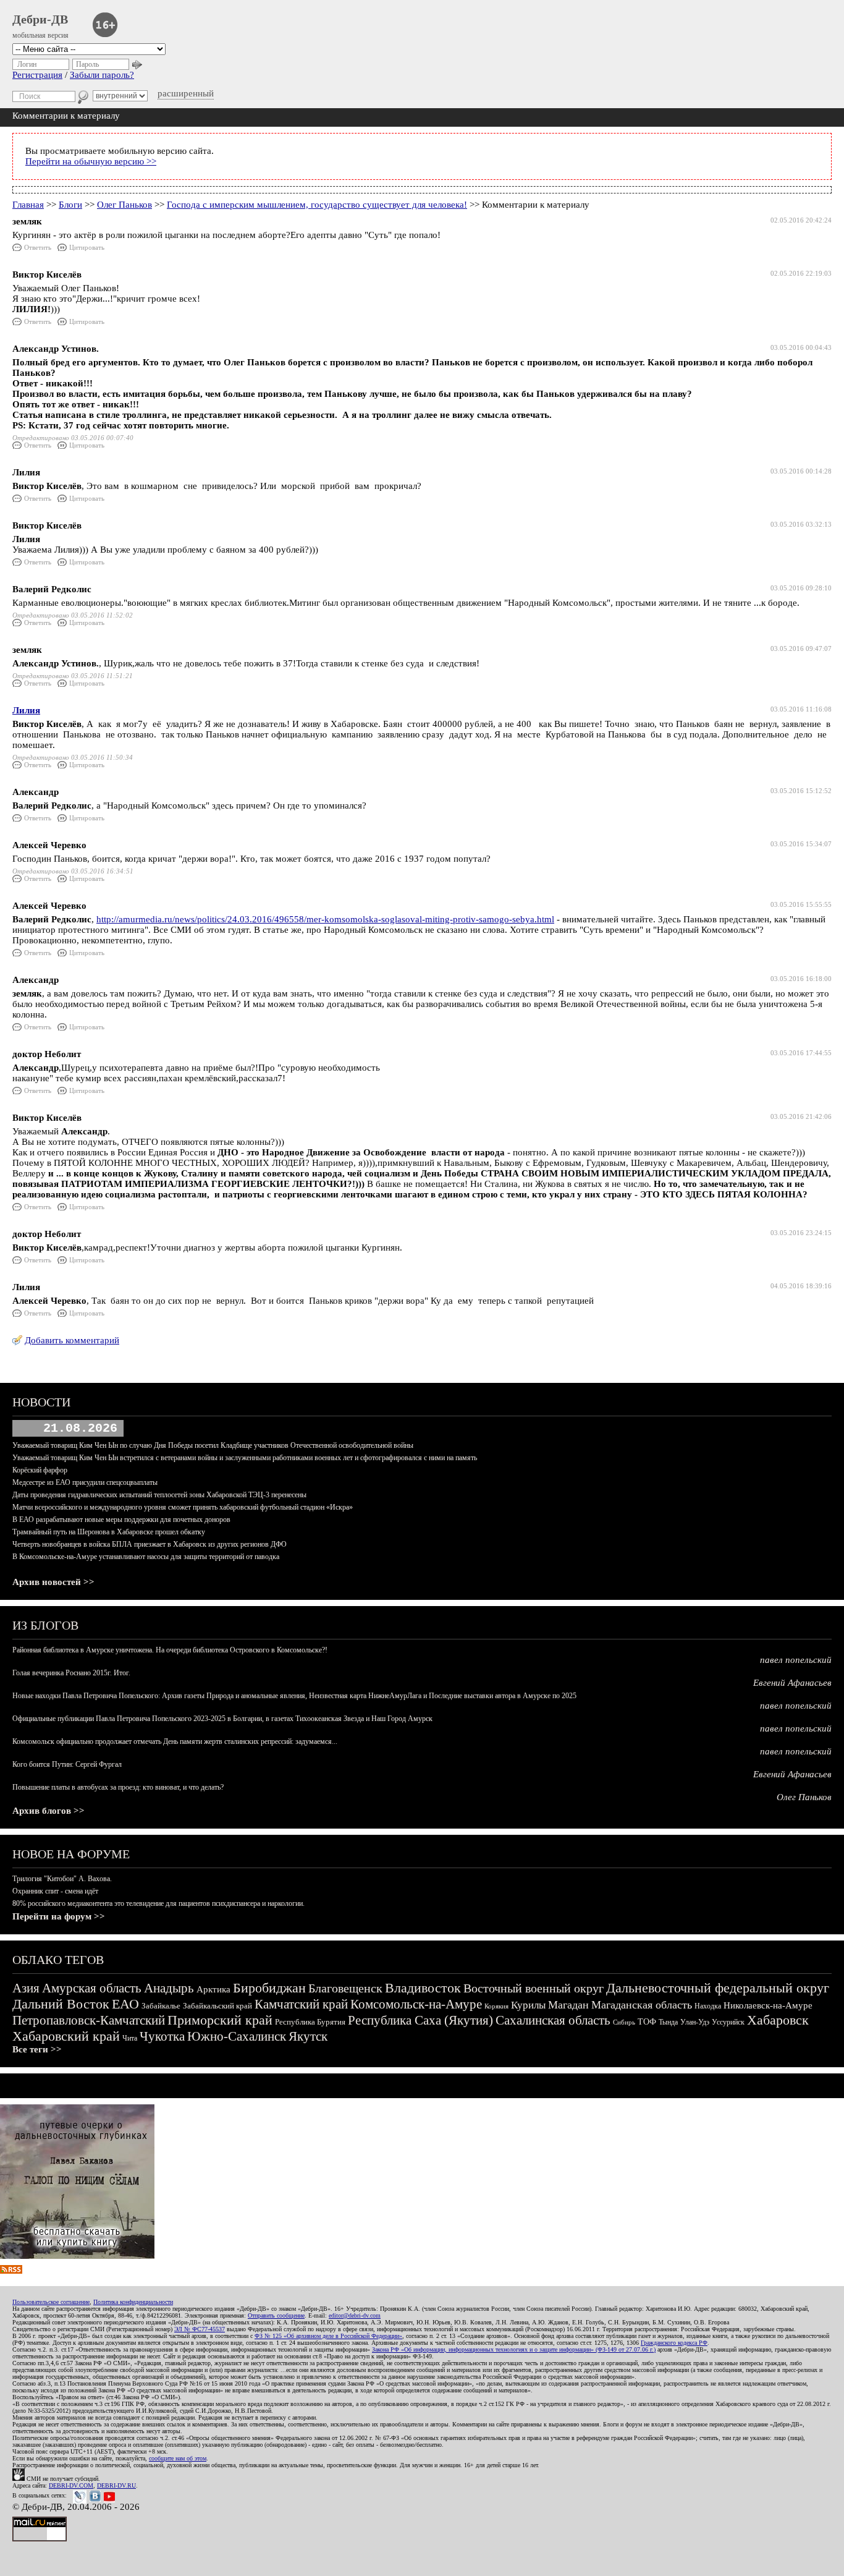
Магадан (568, 2005)
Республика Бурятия (310, 2022)
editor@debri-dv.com (355, 2315)
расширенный (186, 93)
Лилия (26, 710)
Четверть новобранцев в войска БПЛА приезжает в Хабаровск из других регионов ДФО (150, 1544)
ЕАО (125, 2004)
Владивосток (423, 1988)
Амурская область (92, 1988)
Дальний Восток (61, 2004)
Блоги (70, 205)
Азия (26, 1988)
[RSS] (11, 2271)
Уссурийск (728, 2022)
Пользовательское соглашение (51, 2302)
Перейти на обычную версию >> (91, 161)
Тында (668, 2022)
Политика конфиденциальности (133, 2302)
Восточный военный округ (534, 1988)
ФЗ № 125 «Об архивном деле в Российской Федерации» (328, 2336)
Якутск (308, 2036)
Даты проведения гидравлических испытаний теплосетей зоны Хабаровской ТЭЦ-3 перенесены (159, 1495)
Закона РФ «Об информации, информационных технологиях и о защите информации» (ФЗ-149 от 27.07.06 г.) (514, 2349)
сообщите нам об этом (178, 2458)
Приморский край (220, 2020)
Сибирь (624, 2022)
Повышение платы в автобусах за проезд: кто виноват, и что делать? (118, 1787)
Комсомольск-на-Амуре (416, 2004)
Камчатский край (301, 2004)
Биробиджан (269, 1988)
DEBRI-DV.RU (116, 2485)
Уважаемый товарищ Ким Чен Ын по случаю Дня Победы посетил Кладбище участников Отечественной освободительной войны (213, 1445)
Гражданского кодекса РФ (674, 2343)
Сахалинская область (553, 2020)
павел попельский (796, 1660)
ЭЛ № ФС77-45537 (200, 2329)
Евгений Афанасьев (792, 1683)
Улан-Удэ (695, 2022)
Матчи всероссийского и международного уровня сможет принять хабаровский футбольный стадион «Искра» (183, 1507)
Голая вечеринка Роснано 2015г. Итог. (71, 1673)
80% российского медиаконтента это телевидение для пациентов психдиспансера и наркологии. (158, 1903)
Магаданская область (642, 2005)
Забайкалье (161, 2006)
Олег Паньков (124, 205)
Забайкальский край (217, 2006)
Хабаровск (778, 2020)
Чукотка (162, 2036)
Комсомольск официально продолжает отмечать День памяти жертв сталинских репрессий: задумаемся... (175, 1741)
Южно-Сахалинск (237, 2036)
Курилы (528, 2005)
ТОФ (647, 2022)
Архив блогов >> (49, 1811)
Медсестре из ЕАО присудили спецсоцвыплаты (85, 1482)
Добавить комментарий (72, 1340)
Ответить (38, 247)
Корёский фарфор (40, 1470)
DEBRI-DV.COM (71, 2485)
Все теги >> (37, 2049)
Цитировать (87, 247)
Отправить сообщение (276, 2315)
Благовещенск (345, 1988)
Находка (708, 2006)
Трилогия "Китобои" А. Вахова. (62, 1879)
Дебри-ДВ (40, 19)
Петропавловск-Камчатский (89, 2020)
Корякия (496, 2006)
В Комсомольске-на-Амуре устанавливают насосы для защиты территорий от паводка (146, 1557)
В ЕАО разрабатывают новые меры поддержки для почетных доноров (121, 1520)
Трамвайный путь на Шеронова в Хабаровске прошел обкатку (109, 1532)
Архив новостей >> (53, 1582)
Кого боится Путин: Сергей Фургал (67, 1764)
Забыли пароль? (102, 75)
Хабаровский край (66, 2036)
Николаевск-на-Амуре (768, 2005)
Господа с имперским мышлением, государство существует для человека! (317, 205)
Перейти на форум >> (59, 1916)
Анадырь (169, 1988)
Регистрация (37, 75)
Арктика (213, 1989)
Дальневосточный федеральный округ (718, 1988)
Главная (28, 205)
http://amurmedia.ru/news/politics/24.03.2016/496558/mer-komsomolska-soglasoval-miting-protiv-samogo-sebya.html (325, 919)
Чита (130, 2038)
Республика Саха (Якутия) (420, 2020)
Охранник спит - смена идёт (55, 1891)
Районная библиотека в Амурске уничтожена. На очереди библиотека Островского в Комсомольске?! (170, 1650)
